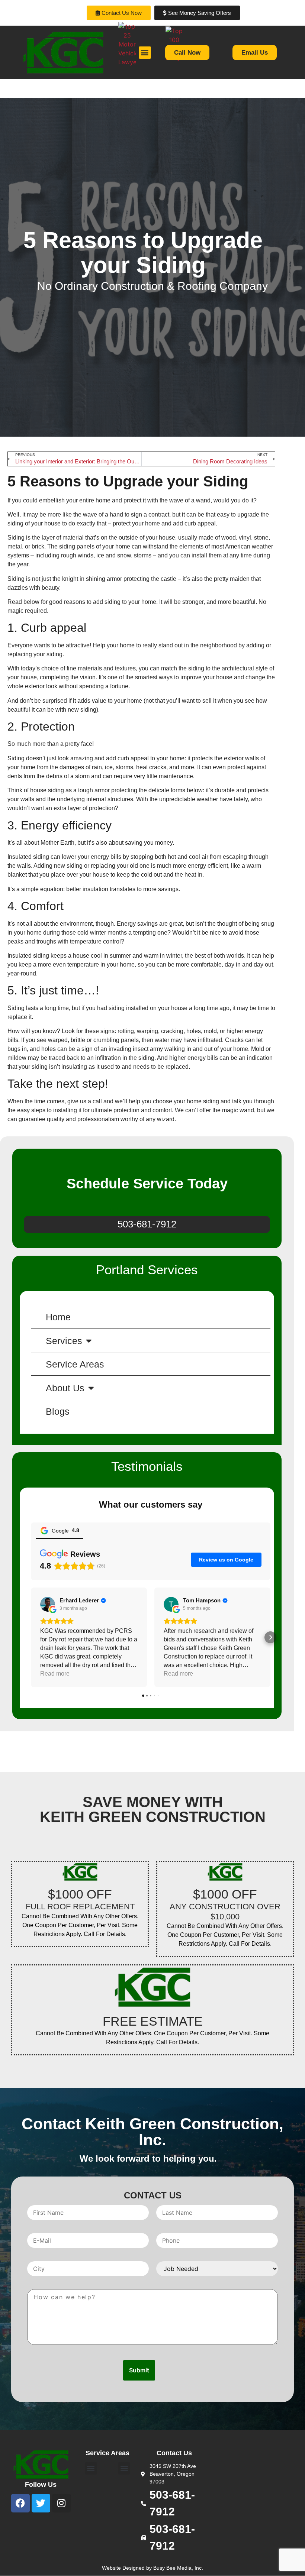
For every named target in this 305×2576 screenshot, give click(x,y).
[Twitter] (41, 2503)
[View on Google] (48, 1604)
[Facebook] (20, 2503)
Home (58, 1317)
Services (64, 1341)
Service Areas (75, 1364)
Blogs (58, 1411)
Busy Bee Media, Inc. (178, 2568)
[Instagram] (61, 2503)
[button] (31, 1637)
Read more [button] (55, 1674)
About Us (65, 1388)
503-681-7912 (147, 1224)
